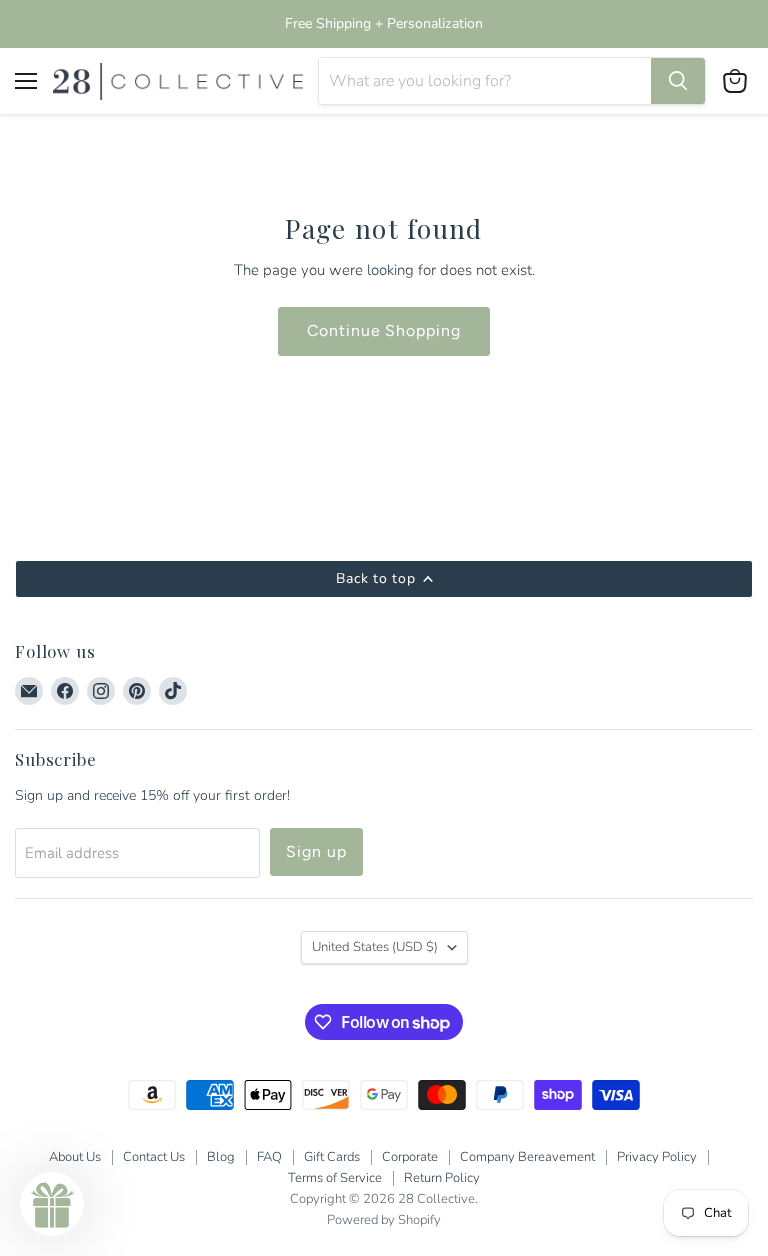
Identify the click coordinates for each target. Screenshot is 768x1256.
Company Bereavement (527, 1157)
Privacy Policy (657, 1157)
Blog (221, 1157)
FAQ (269, 1157)
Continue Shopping (384, 330)
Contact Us (154, 1157)
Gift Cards (332, 1157)
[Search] (678, 81)
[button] (52, 1204)
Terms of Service (335, 1178)
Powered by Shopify (384, 1220)
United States (375, 947)
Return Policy (442, 1178)
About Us (75, 1157)
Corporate (410, 1157)
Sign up (316, 851)
